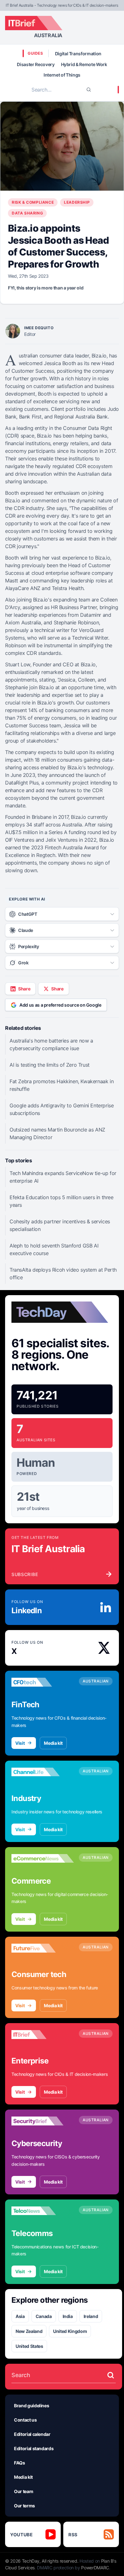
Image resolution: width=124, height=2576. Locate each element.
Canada (44, 2316)
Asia (20, 2316)
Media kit (53, 1743)
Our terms (24, 2506)
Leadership (77, 202)
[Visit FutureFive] (43, 1948)
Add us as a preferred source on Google (60, 1005)
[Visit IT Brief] (43, 2035)
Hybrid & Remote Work (84, 64)
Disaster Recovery (36, 64)
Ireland (91, 2316)
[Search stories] (111, 2375)
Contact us (25, 2420)
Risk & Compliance (33, 202)
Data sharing (27, 213)
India (68, 2316)
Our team (24, 2491)
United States (29, 2346)
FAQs (20, 2463)
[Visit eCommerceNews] (43, 1859)
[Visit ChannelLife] (43, 1772)
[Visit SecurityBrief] (43, 2121)
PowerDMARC (95, 2568)
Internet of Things (62, 75)
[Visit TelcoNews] (43, 2211)
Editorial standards (34, 2448)
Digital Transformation (78, 54)
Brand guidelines (31, 2406)
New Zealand (29, 2331)
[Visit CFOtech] (43, 1682)
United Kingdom (70, 2331)
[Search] (89, 90)
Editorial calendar (32, 2434)
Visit (20, 1743)
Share (24, 989)
